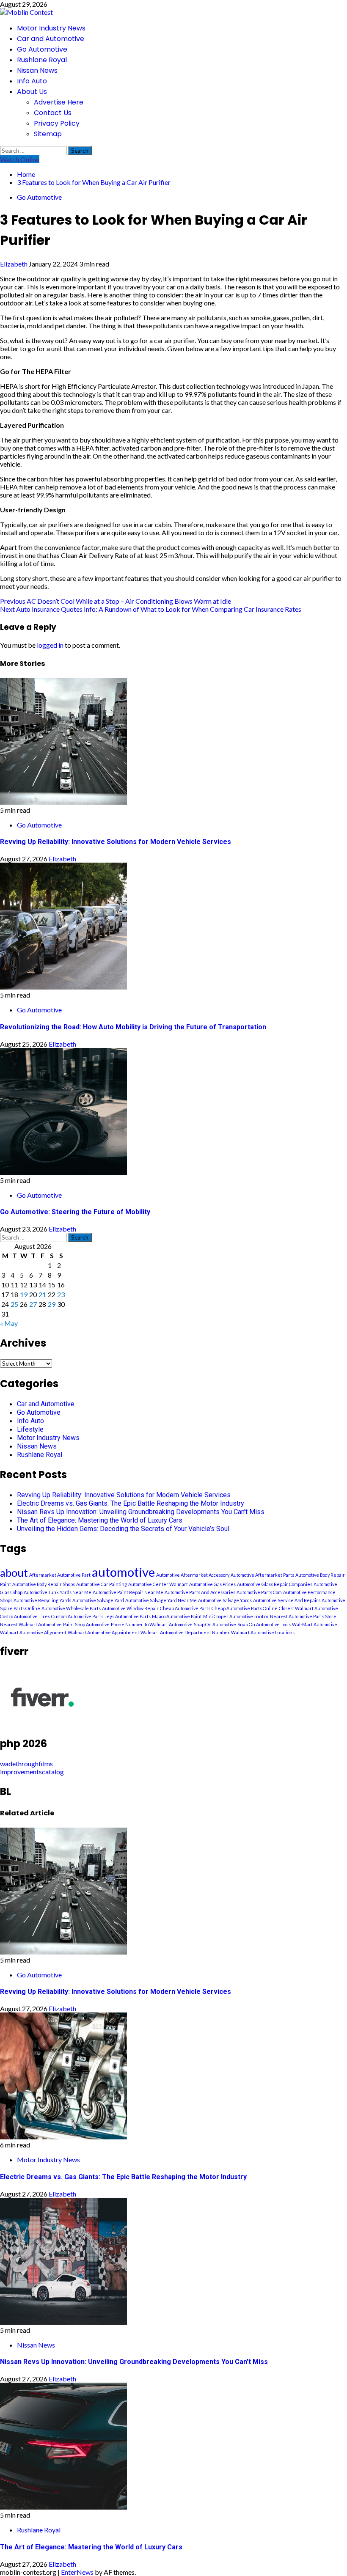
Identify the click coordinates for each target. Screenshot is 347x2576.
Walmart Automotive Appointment (103, 1632)
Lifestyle (30, 1429)
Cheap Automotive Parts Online (245, 1608)
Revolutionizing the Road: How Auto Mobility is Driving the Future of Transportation (133, 1027)
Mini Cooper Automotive (228, 1616)
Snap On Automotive (215, 1624)
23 (61, 1294)
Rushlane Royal (42, 60)
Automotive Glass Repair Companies (275, 1584)
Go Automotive (42, 49)
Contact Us (53, 113)
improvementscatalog (32, 1772)
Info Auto (32, 81)
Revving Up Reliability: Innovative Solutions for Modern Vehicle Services (116, 842)
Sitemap (48, 134)
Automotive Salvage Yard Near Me (161, 1600)
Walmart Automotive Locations (263, 1632)
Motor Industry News (51, 28)
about (14, 1573)
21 (42, 1294)
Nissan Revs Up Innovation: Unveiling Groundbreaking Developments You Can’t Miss (141, 1512)
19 (24, 1294)
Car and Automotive (51, 39)
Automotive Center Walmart (158, 1584)
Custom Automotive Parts (77, 1616)
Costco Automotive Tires (25, 1616)
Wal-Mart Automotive (315, 1624)
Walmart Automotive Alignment (33, 1632)
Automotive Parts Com (259, 1592)
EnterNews (77, 2572)
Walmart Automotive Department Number (185, 1632)
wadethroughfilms (26, 1764)
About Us (32, 92)
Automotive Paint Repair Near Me (128, 1592)
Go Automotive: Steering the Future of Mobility (75, 1212)
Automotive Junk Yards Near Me (58, 1592)
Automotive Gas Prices (212, 1584)
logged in (50, 645)
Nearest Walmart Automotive (31, 1624)
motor (262, 1616)
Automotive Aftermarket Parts (262, 1575)
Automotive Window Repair (130, 1608)
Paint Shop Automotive (86, 1624)
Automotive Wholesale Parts (71, 1608)
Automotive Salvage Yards (225, 1600)
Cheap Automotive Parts (185, 1608)
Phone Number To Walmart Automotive (152, 1624)
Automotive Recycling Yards (42, 1600)
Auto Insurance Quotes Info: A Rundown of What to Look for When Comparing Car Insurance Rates (151, 609)
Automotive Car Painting (102, 1584)
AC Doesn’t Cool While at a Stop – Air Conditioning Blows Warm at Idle (116, 601)
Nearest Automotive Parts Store (303, 1616)
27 (33, 1304)
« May (9, 1323)
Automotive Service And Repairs (287, 1600)
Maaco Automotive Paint (177, 1616)
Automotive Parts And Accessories (200, 1592)
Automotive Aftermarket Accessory (193, 1575)
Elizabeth (14, 264)
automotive (123, 1572)
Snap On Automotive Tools (264, 1624)
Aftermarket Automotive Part (60, 1575)
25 (14, 1304)
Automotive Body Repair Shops (44, 1584)
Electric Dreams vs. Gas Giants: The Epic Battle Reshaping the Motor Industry (131, 1503)
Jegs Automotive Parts (128, 1616)
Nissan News (37, 70)
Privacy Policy (57, 123)
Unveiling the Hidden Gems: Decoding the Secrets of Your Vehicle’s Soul (123, 1529)
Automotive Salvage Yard (98, 1600)
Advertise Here (59, 102)
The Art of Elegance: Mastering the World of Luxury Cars (100, 1520)
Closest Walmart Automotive (308, 1608)
